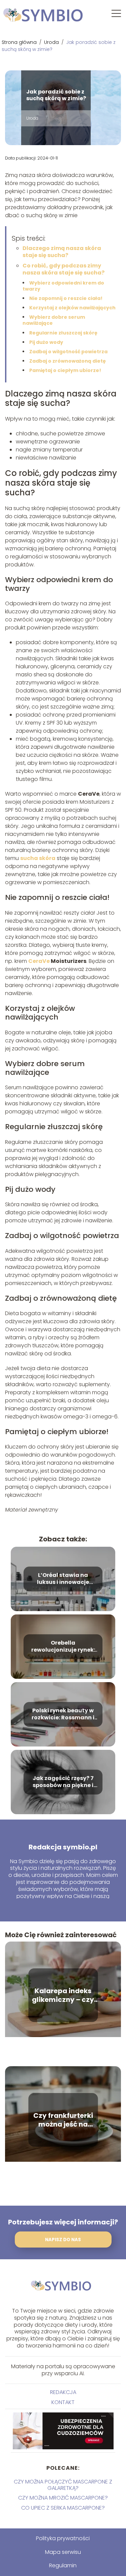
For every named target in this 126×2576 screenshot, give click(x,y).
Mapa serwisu (63, 2552)
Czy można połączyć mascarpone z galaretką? (63, 2485)
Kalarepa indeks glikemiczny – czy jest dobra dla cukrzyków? (63, 1995)
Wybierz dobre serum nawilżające (54, 320)
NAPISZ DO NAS (63, 2240)
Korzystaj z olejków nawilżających (72, 308)
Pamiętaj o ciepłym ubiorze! (65, 370)
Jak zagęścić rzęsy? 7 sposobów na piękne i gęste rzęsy (63, 1782)
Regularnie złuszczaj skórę (63, 333)
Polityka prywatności (63, 2538)
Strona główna (20, 42)
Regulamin (63, 2565)
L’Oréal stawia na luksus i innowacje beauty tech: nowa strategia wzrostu (63, 1579)
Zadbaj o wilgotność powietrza (68, 352)
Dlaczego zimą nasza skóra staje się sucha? (62, 252)
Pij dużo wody (46, 342)
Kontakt (63, 2402)
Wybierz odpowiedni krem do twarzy (63, 286)
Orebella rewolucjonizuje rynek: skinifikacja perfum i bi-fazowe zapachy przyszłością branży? (63, 1647)
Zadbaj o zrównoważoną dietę (68, 361)
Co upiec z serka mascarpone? (63, 2508)
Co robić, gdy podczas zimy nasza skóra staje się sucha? (64, 269)
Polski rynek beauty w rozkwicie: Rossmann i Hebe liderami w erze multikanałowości (63, 1714)
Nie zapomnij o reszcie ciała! (66, 298)
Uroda (52, 42)
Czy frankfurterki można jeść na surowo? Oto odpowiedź (63, 2120)
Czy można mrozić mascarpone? (63, 2498)
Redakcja (63, 2392)
